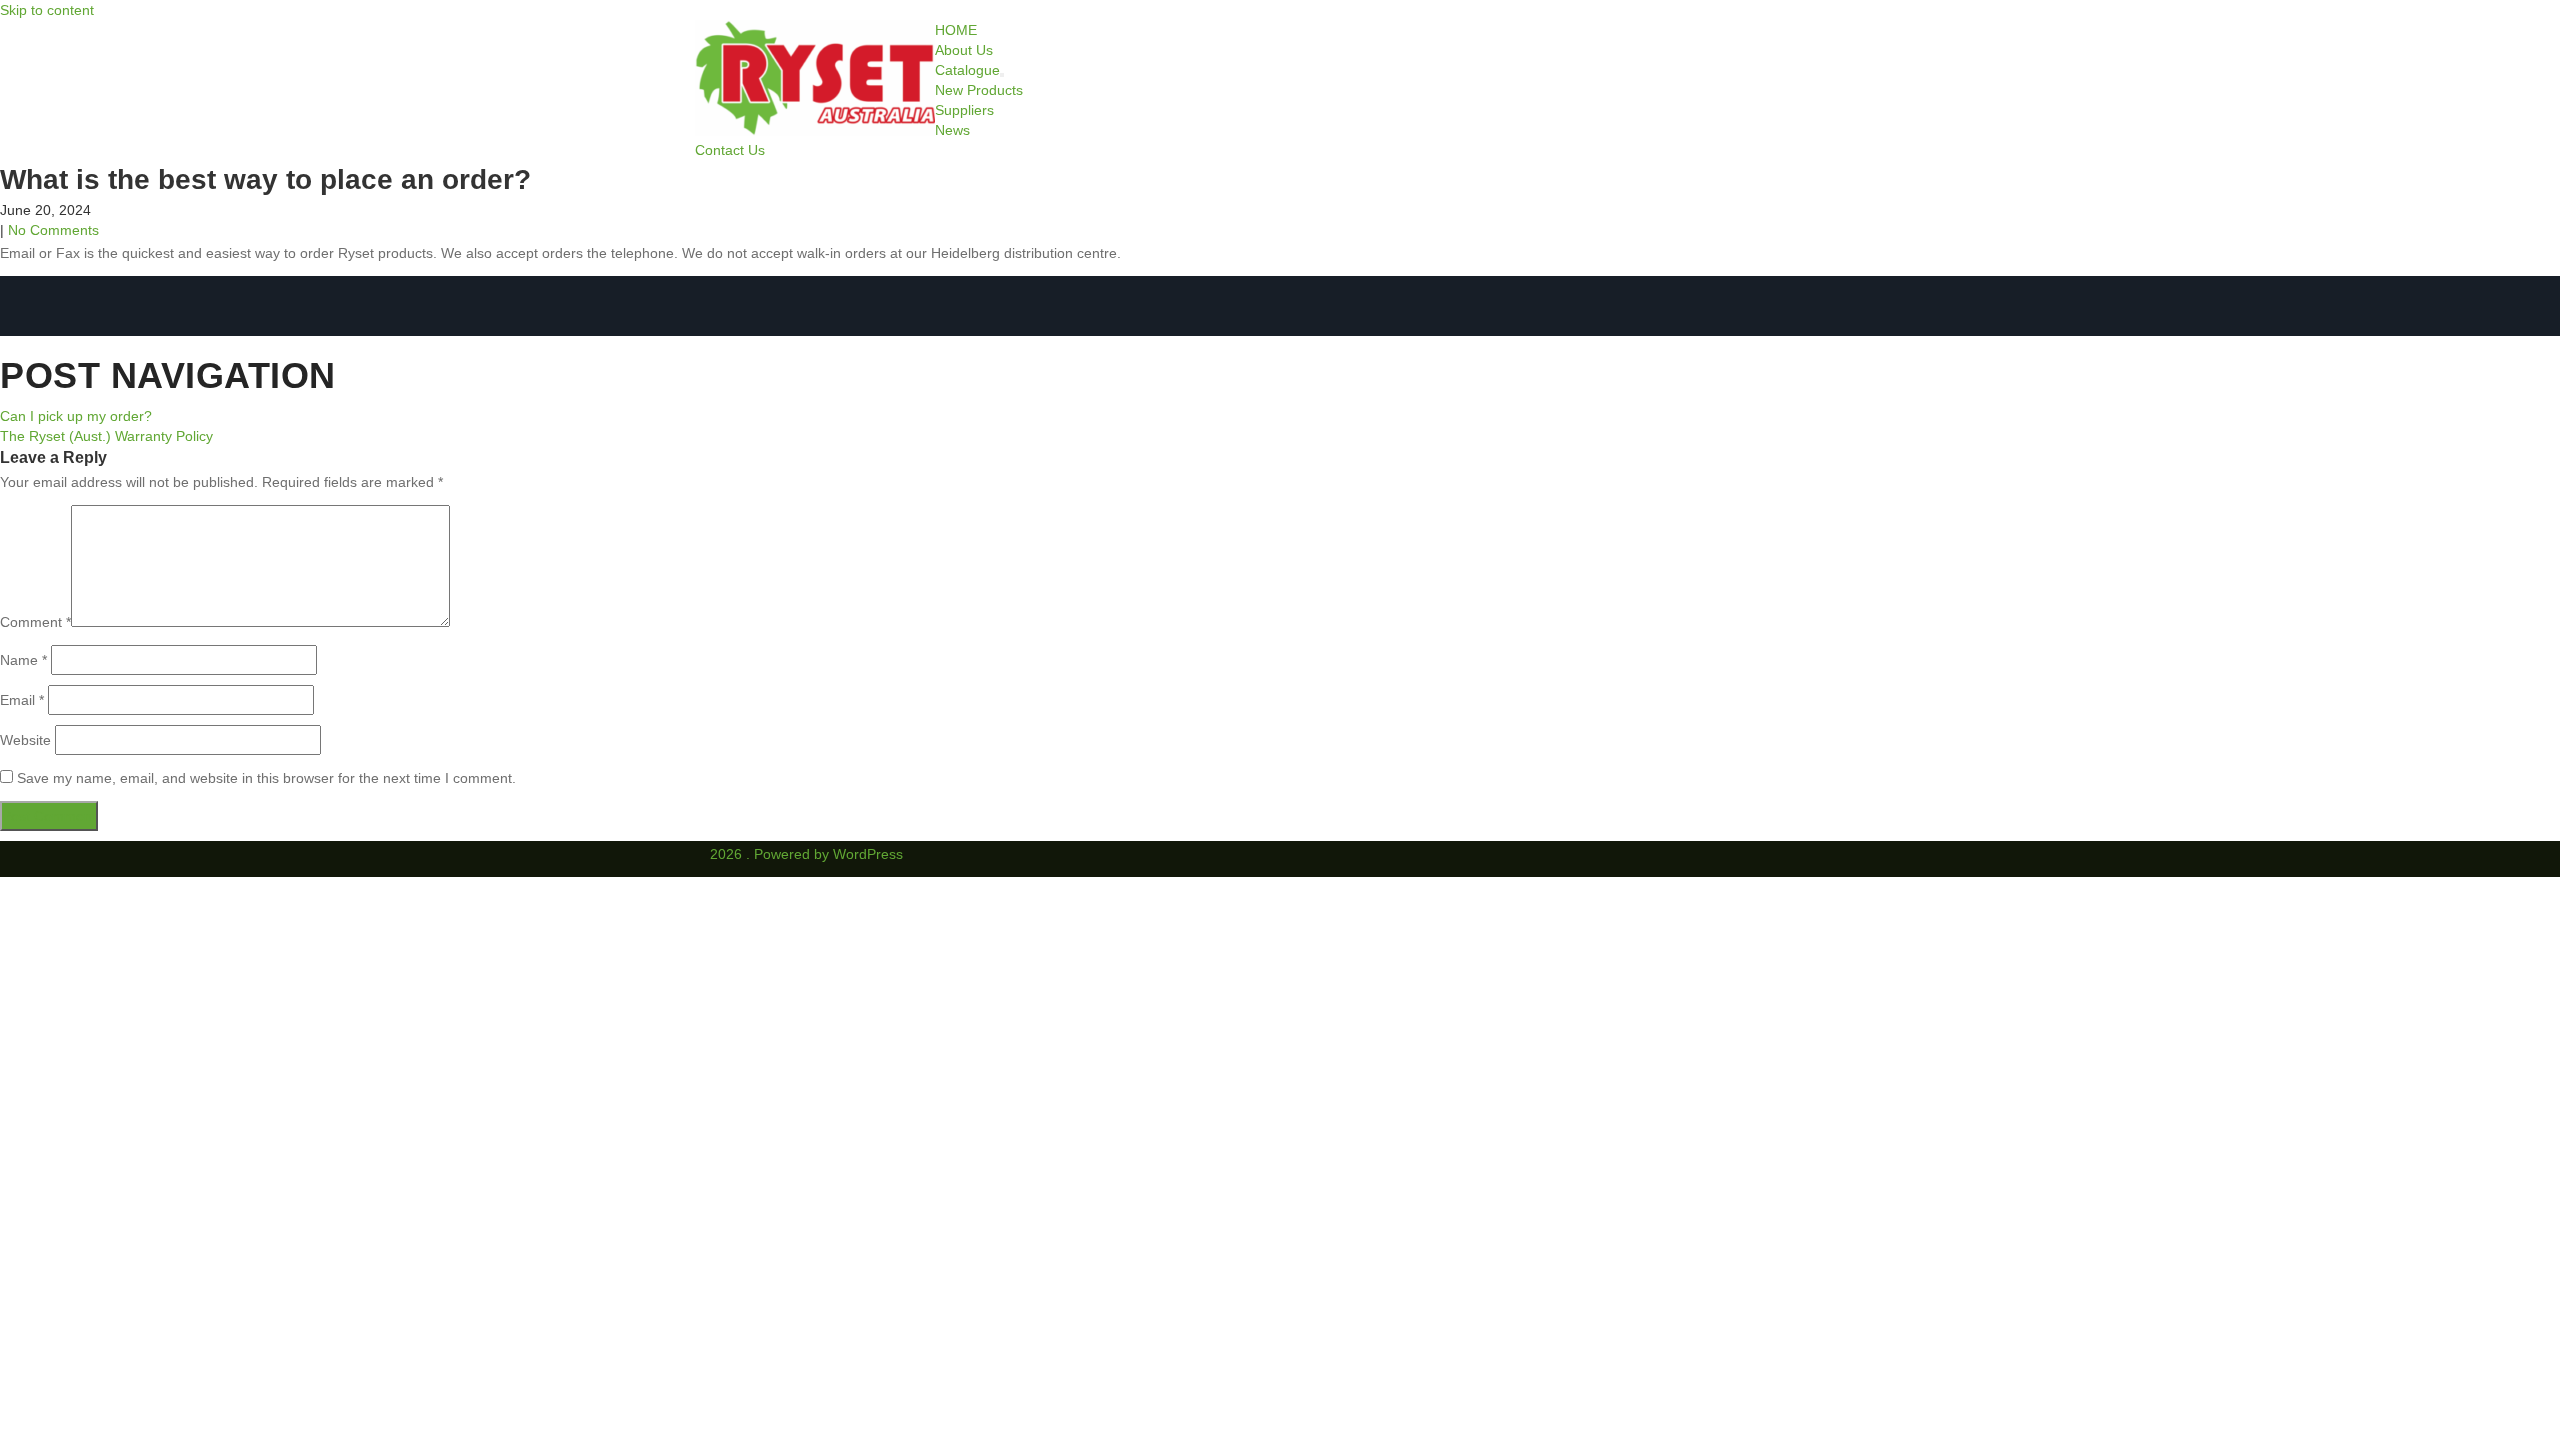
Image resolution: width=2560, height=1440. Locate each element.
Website (25, 740)
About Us (964, 50)
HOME (956, 30)
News (952, 130)
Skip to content (47, 10)
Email (22, 700)
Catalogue (967, 70)
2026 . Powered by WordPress (806, 854)
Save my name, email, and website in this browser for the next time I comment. (266, 778)
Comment (35, 622)
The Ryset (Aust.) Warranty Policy (106, 436)
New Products (979, 90)
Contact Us (730, 150)
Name (23, 660)
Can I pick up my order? (76, 416)
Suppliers (964, 110)
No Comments (53, 230)
